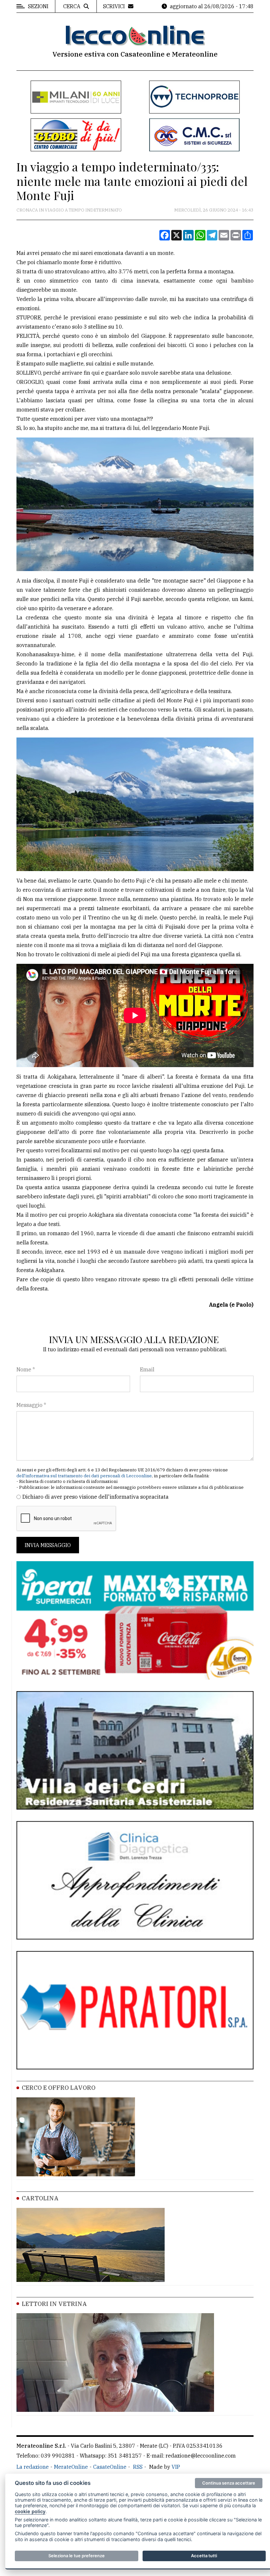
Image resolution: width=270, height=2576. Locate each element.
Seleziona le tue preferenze (77, 2556)
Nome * (26, 1369)
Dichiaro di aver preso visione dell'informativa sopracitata (95, 1497)
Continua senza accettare (229, 2483)
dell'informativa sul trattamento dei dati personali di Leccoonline (84, 1476)
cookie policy (30, 2511)
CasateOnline (110, 2467)
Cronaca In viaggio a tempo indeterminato (69, 210)
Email (147, 1369)
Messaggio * (31, 1405)
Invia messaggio (48, 1545)
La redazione (33, 2467)
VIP (176, 2467)
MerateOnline (71, 2467)
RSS (138, 2467)
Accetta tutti (204, 2556)
